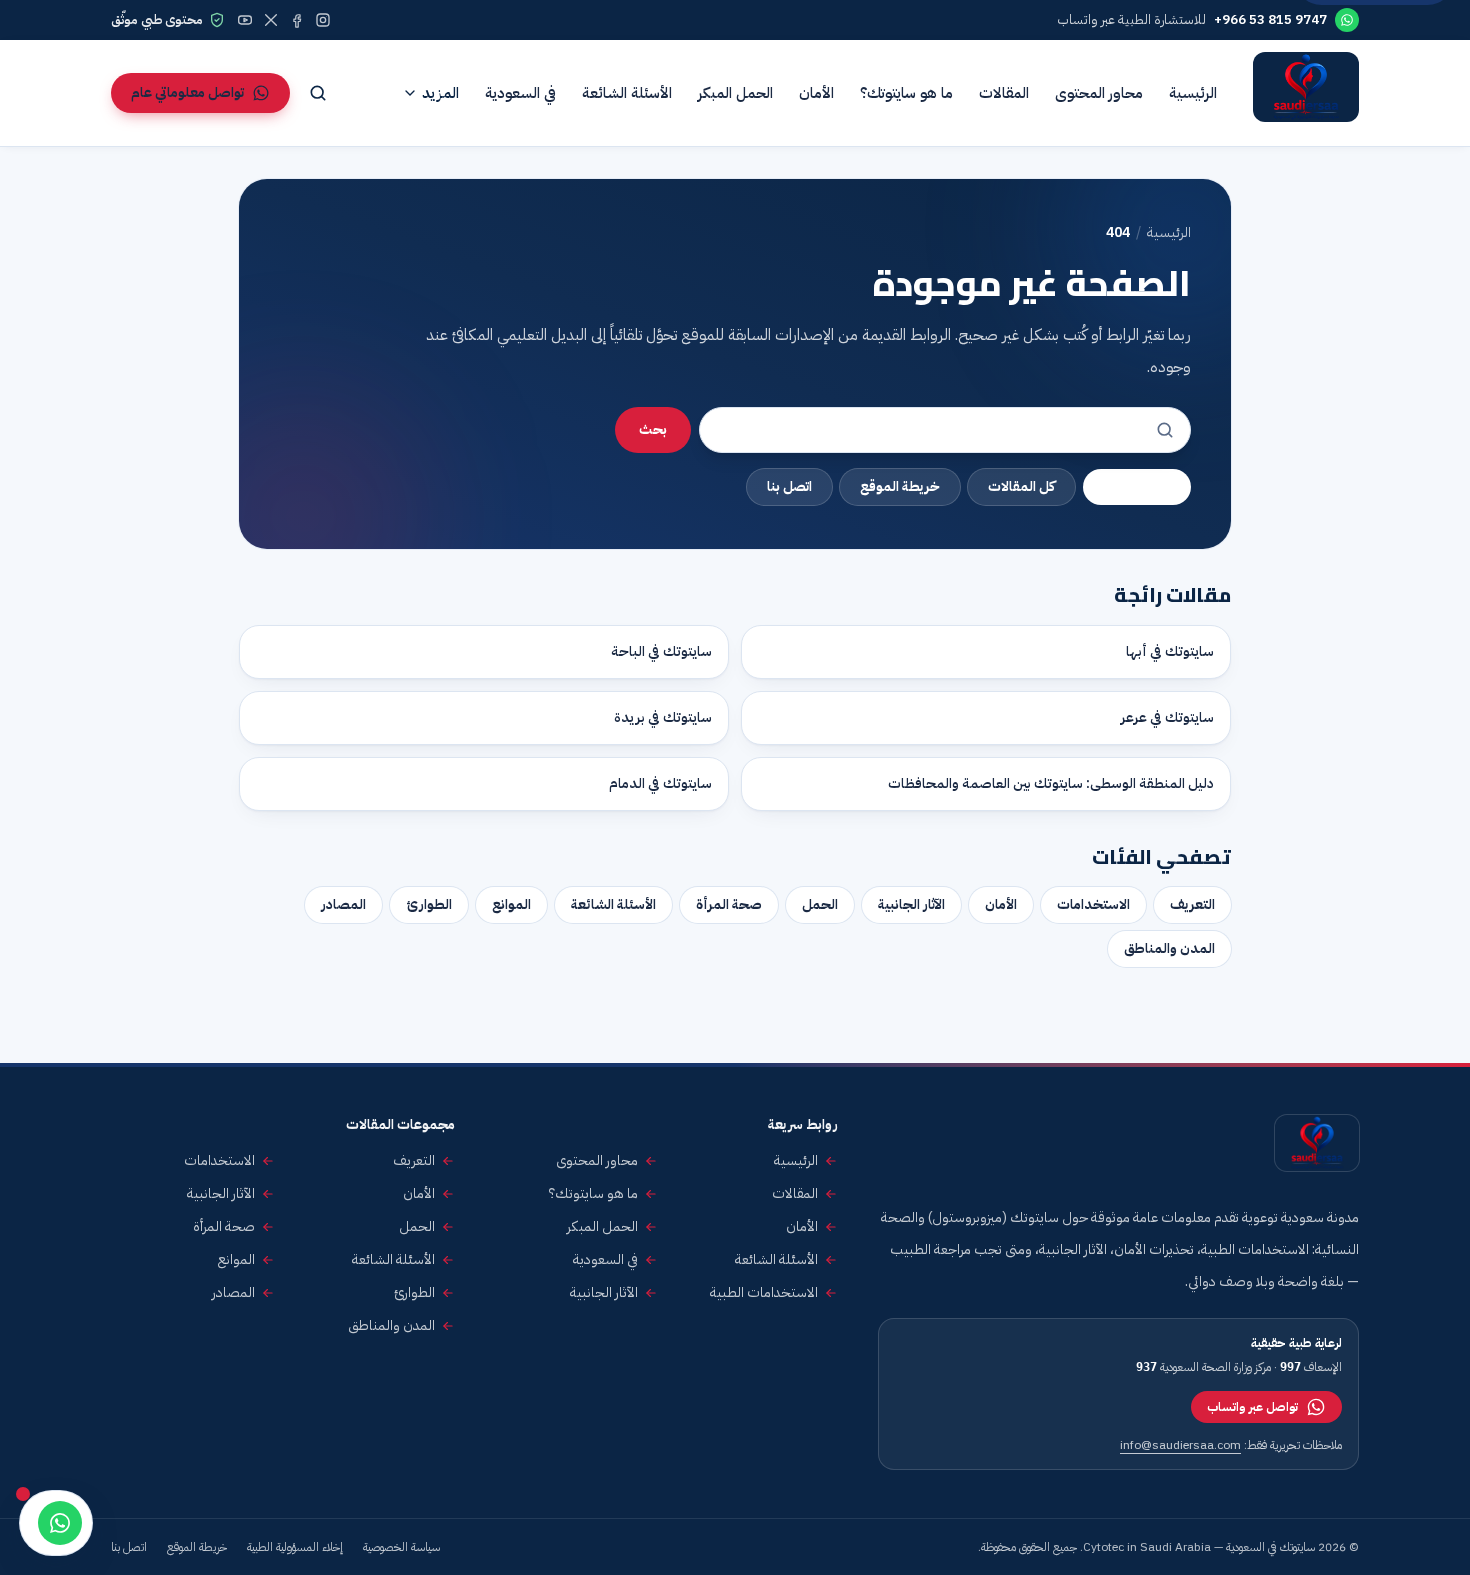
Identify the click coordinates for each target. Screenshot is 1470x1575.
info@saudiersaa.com (1180, 1445)
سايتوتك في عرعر (1167, 717)
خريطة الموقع (900, 486)
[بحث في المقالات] (318, 93)
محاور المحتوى (1099, 93)
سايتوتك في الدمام (660, 783)
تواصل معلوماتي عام (187, 92)
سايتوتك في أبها (1170, 651)
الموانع (511, 904)
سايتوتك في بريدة (663, 717)
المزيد (440, 93)
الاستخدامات (1093, 904)
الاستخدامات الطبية (764, 1293)
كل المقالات (1021, 486)
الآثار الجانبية (911, 904)
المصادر (343, 904)
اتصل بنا (789, 486)
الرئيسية (1193, 93)
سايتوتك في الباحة (661, 651)
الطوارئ (429, 904)
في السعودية (520, 93)
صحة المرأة (729, 904)
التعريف (1192, 904)
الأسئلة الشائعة (627, 93)
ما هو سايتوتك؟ (906, 93)
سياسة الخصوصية (401, 1547)
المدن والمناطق (1169, 948)
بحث (653, 429)
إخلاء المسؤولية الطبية (295, 1547)
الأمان (816, 93)
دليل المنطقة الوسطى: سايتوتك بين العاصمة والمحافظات (1051, 783)
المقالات (1004, 93)
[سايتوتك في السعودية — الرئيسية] (1306, 93)
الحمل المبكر (735, 93)
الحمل (820, 904)
